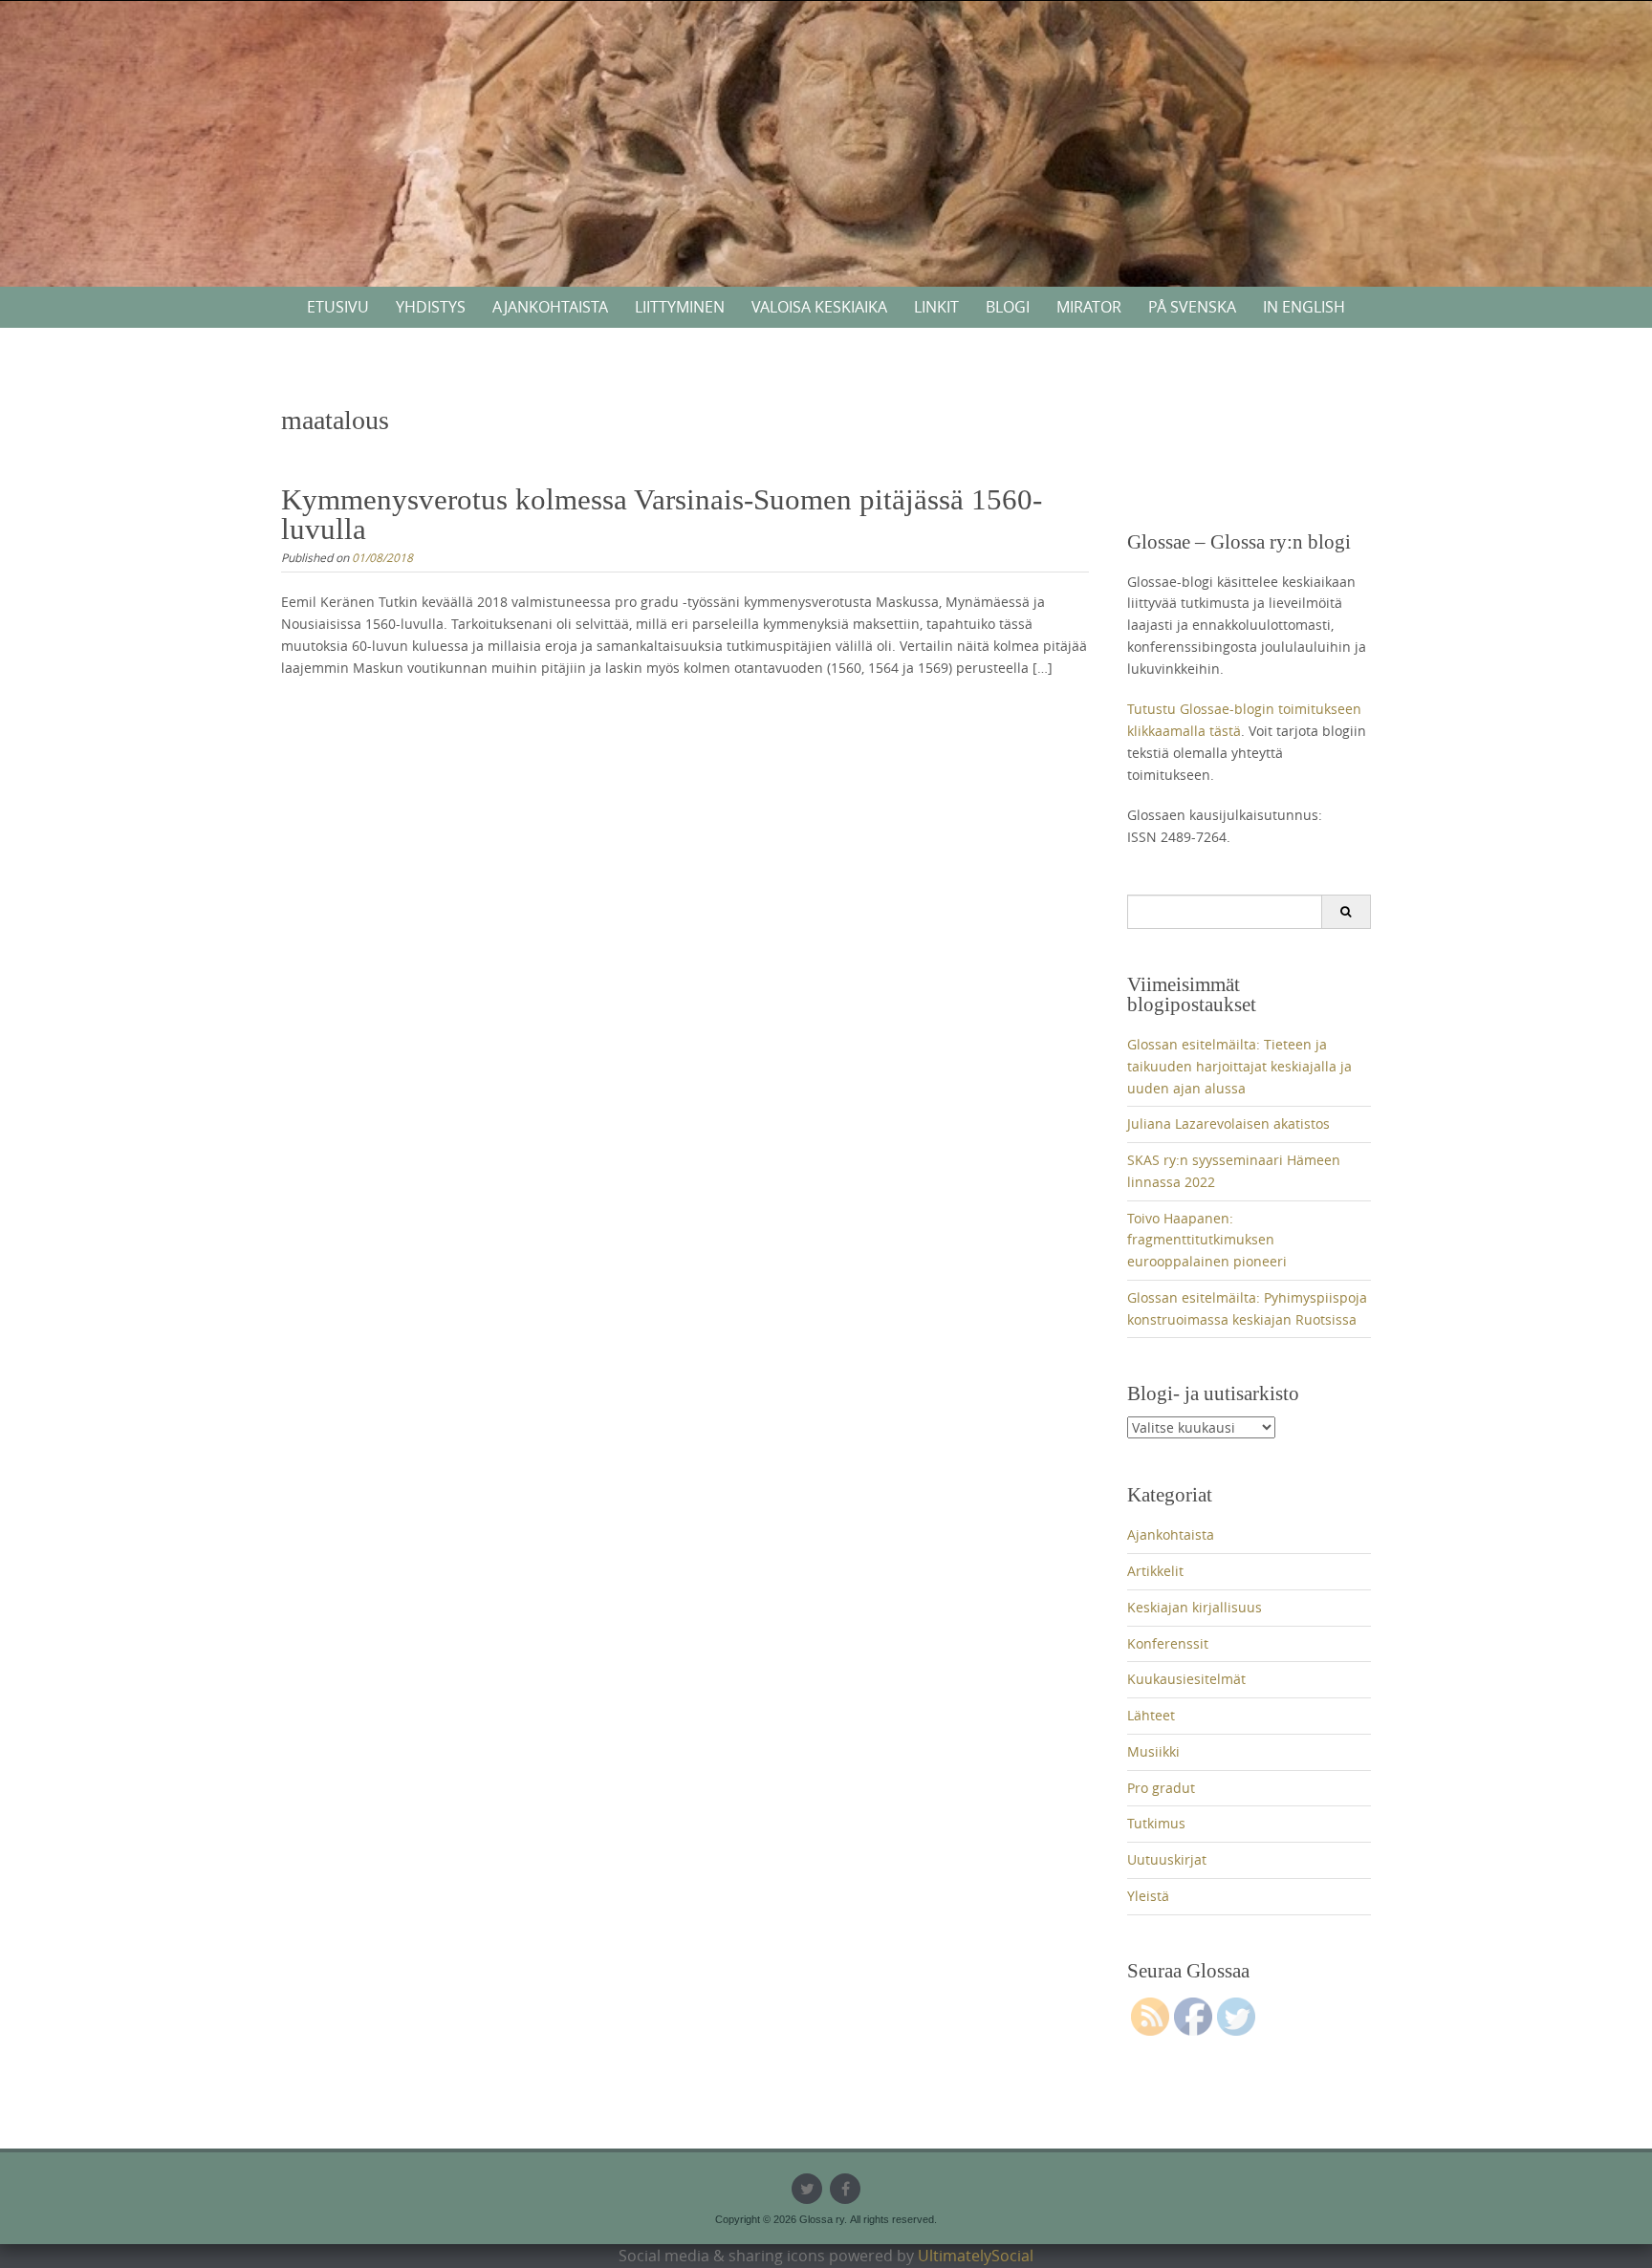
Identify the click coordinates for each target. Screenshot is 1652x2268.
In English (1304, 307)
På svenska (1192, 307)
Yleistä (1148, 1896)
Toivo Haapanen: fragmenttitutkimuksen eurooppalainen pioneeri (1207, 1240)
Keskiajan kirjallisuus (1195, 1607)
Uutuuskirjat (1167, 1859)
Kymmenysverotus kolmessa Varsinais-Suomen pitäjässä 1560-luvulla (662, 514)
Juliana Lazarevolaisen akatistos (1228, 1123)
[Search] (1346, 912)
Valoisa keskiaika (819, 307)
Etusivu (338, 307)
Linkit (936, 307)
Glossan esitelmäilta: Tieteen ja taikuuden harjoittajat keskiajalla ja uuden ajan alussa (1239, 1066)
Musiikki (1153, 1751)
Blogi (1008, 307)
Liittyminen (680, 307)
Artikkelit (1155, 1571)
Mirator (1089, 307)
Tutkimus (1156, 1823)
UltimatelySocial (976, 2256)
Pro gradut (1161, 1788)
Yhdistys (431, 307)
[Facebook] (845, 2189)
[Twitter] (807, 2189)
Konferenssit (1168, 1643)
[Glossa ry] (826, 71)
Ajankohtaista (550, 307)
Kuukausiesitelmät (1186, 1679)
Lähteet (1151, 1715)
